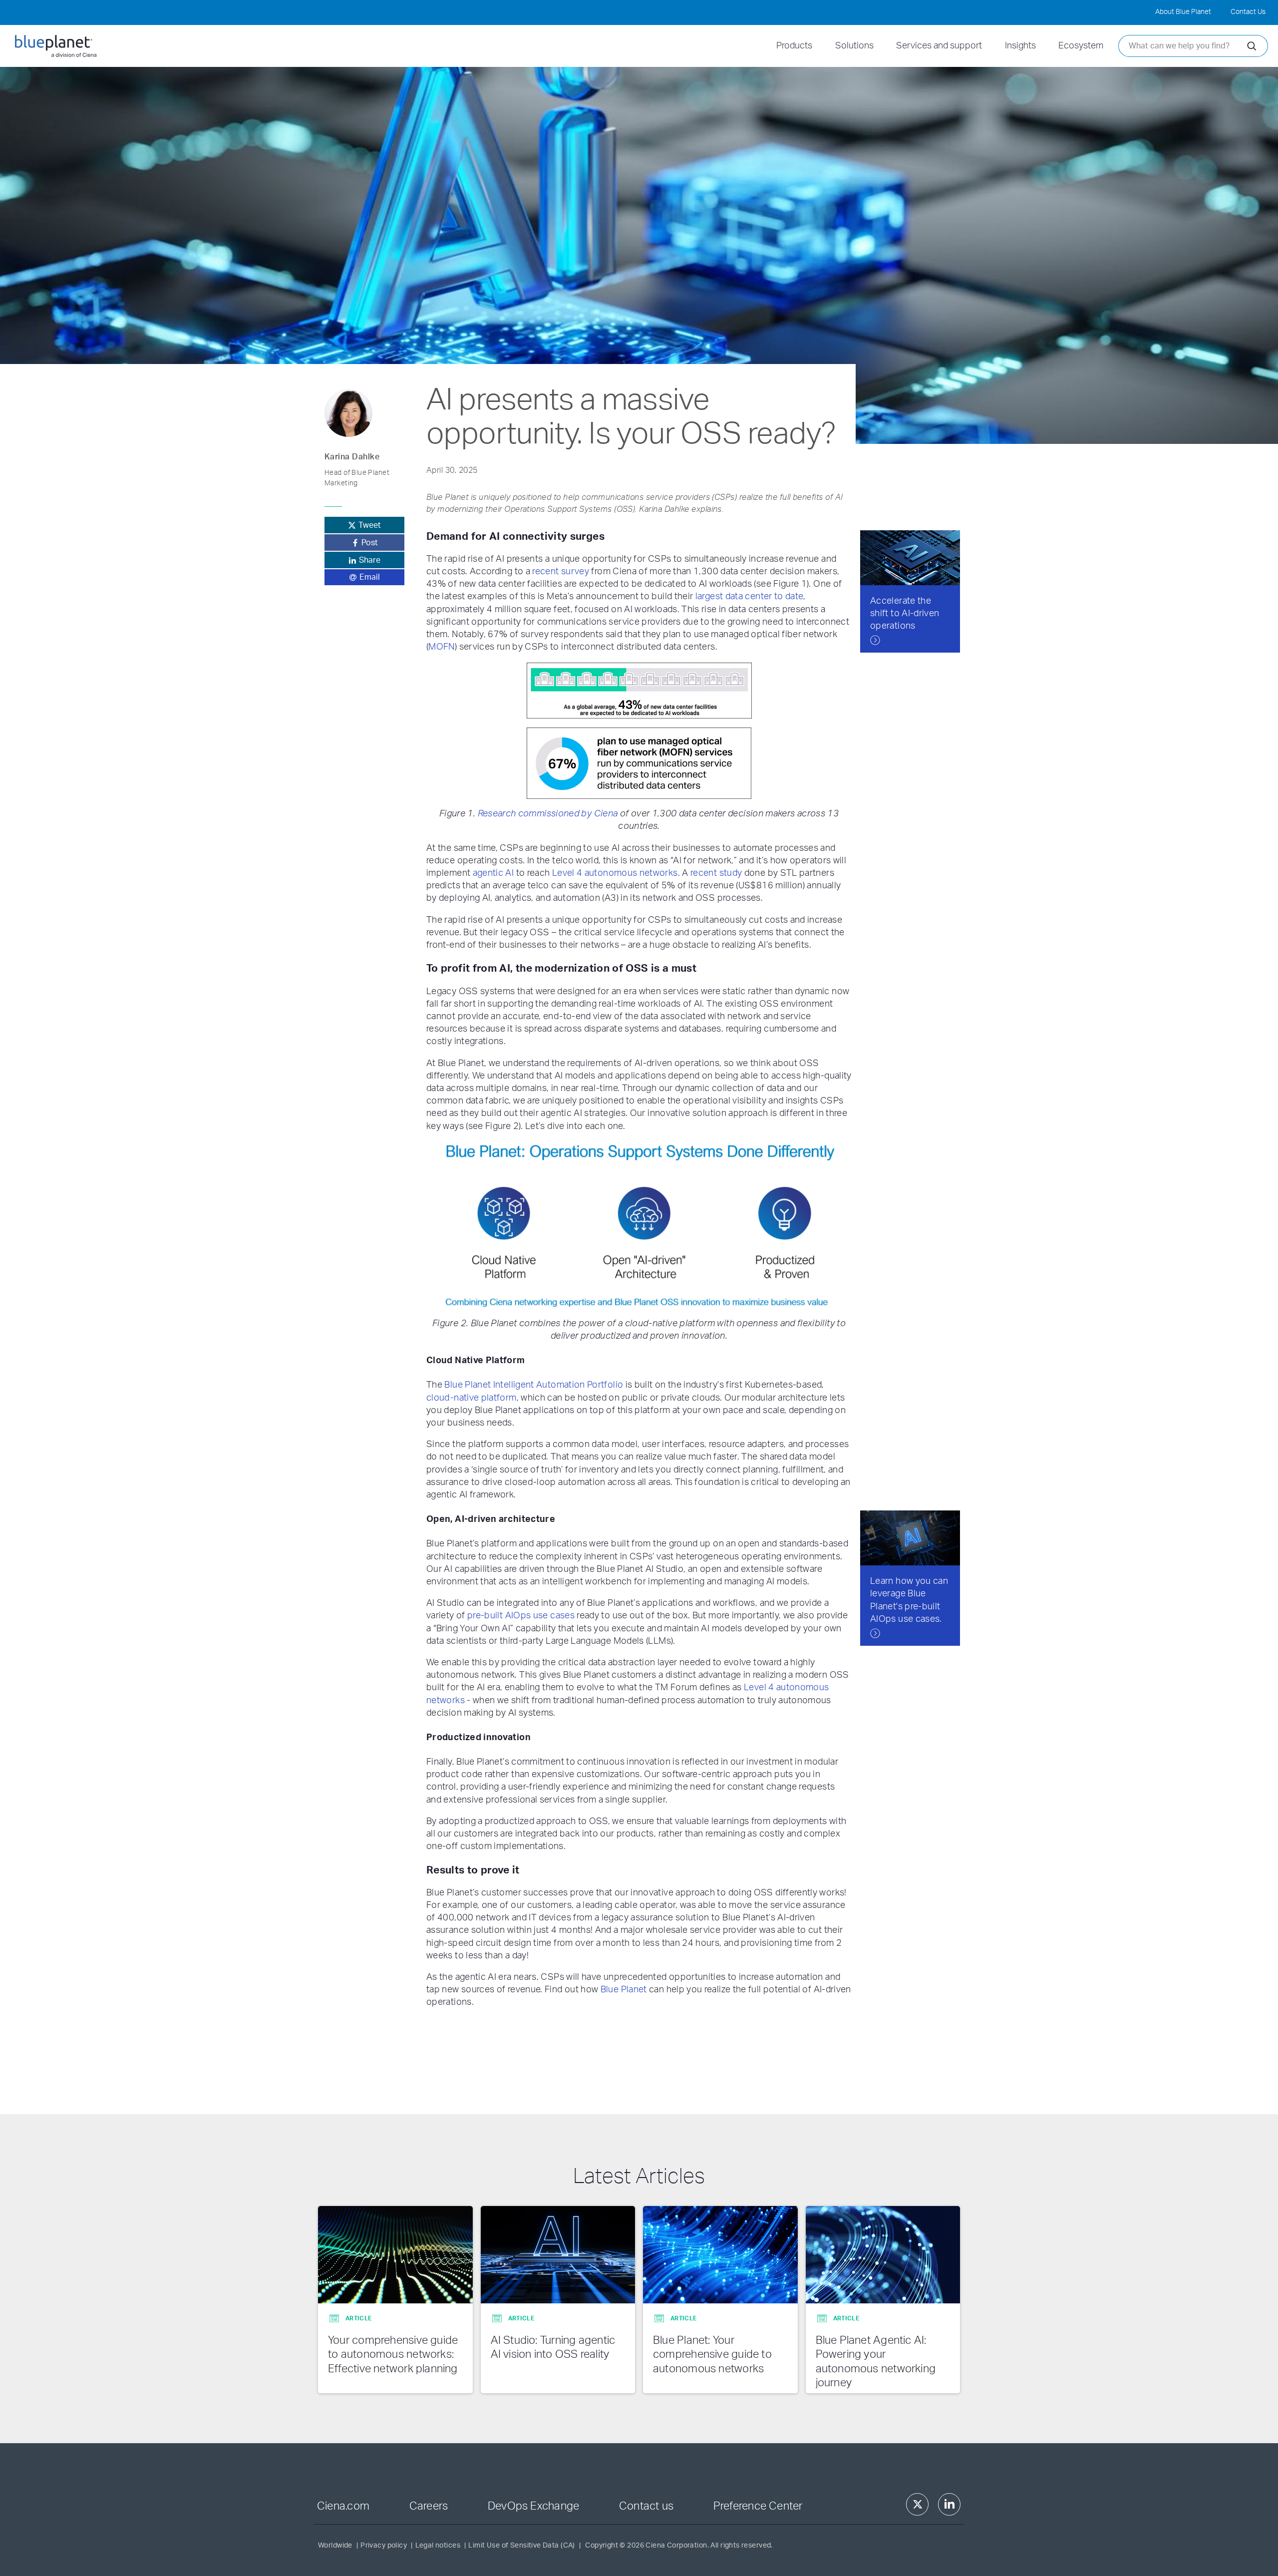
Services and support (939, 46)
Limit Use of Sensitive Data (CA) (521, 2546)
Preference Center (758, 2506)
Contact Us (1248, 12)
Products (794, 46)
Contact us (646, 2506)
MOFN (441, 647)
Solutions (854, 46)
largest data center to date (749, 597)
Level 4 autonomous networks (615, 873)
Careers (429, 2506)
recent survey (561, 572)
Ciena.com (343, 2506)
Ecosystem (1081, 46)
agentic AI (493, 873)
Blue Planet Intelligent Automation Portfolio (534, 1385)
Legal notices (438, 2546)
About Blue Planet (1183, 12)
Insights (1020, 46)
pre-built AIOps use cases (521, 1616)
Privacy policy (384, 2546)
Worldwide (335, 2546)
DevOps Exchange (533, 2506)
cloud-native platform (472, 1398)
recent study (716, 873)
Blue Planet (624, 1990)
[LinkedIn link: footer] (949, 2504)
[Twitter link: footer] (917, 2504)
